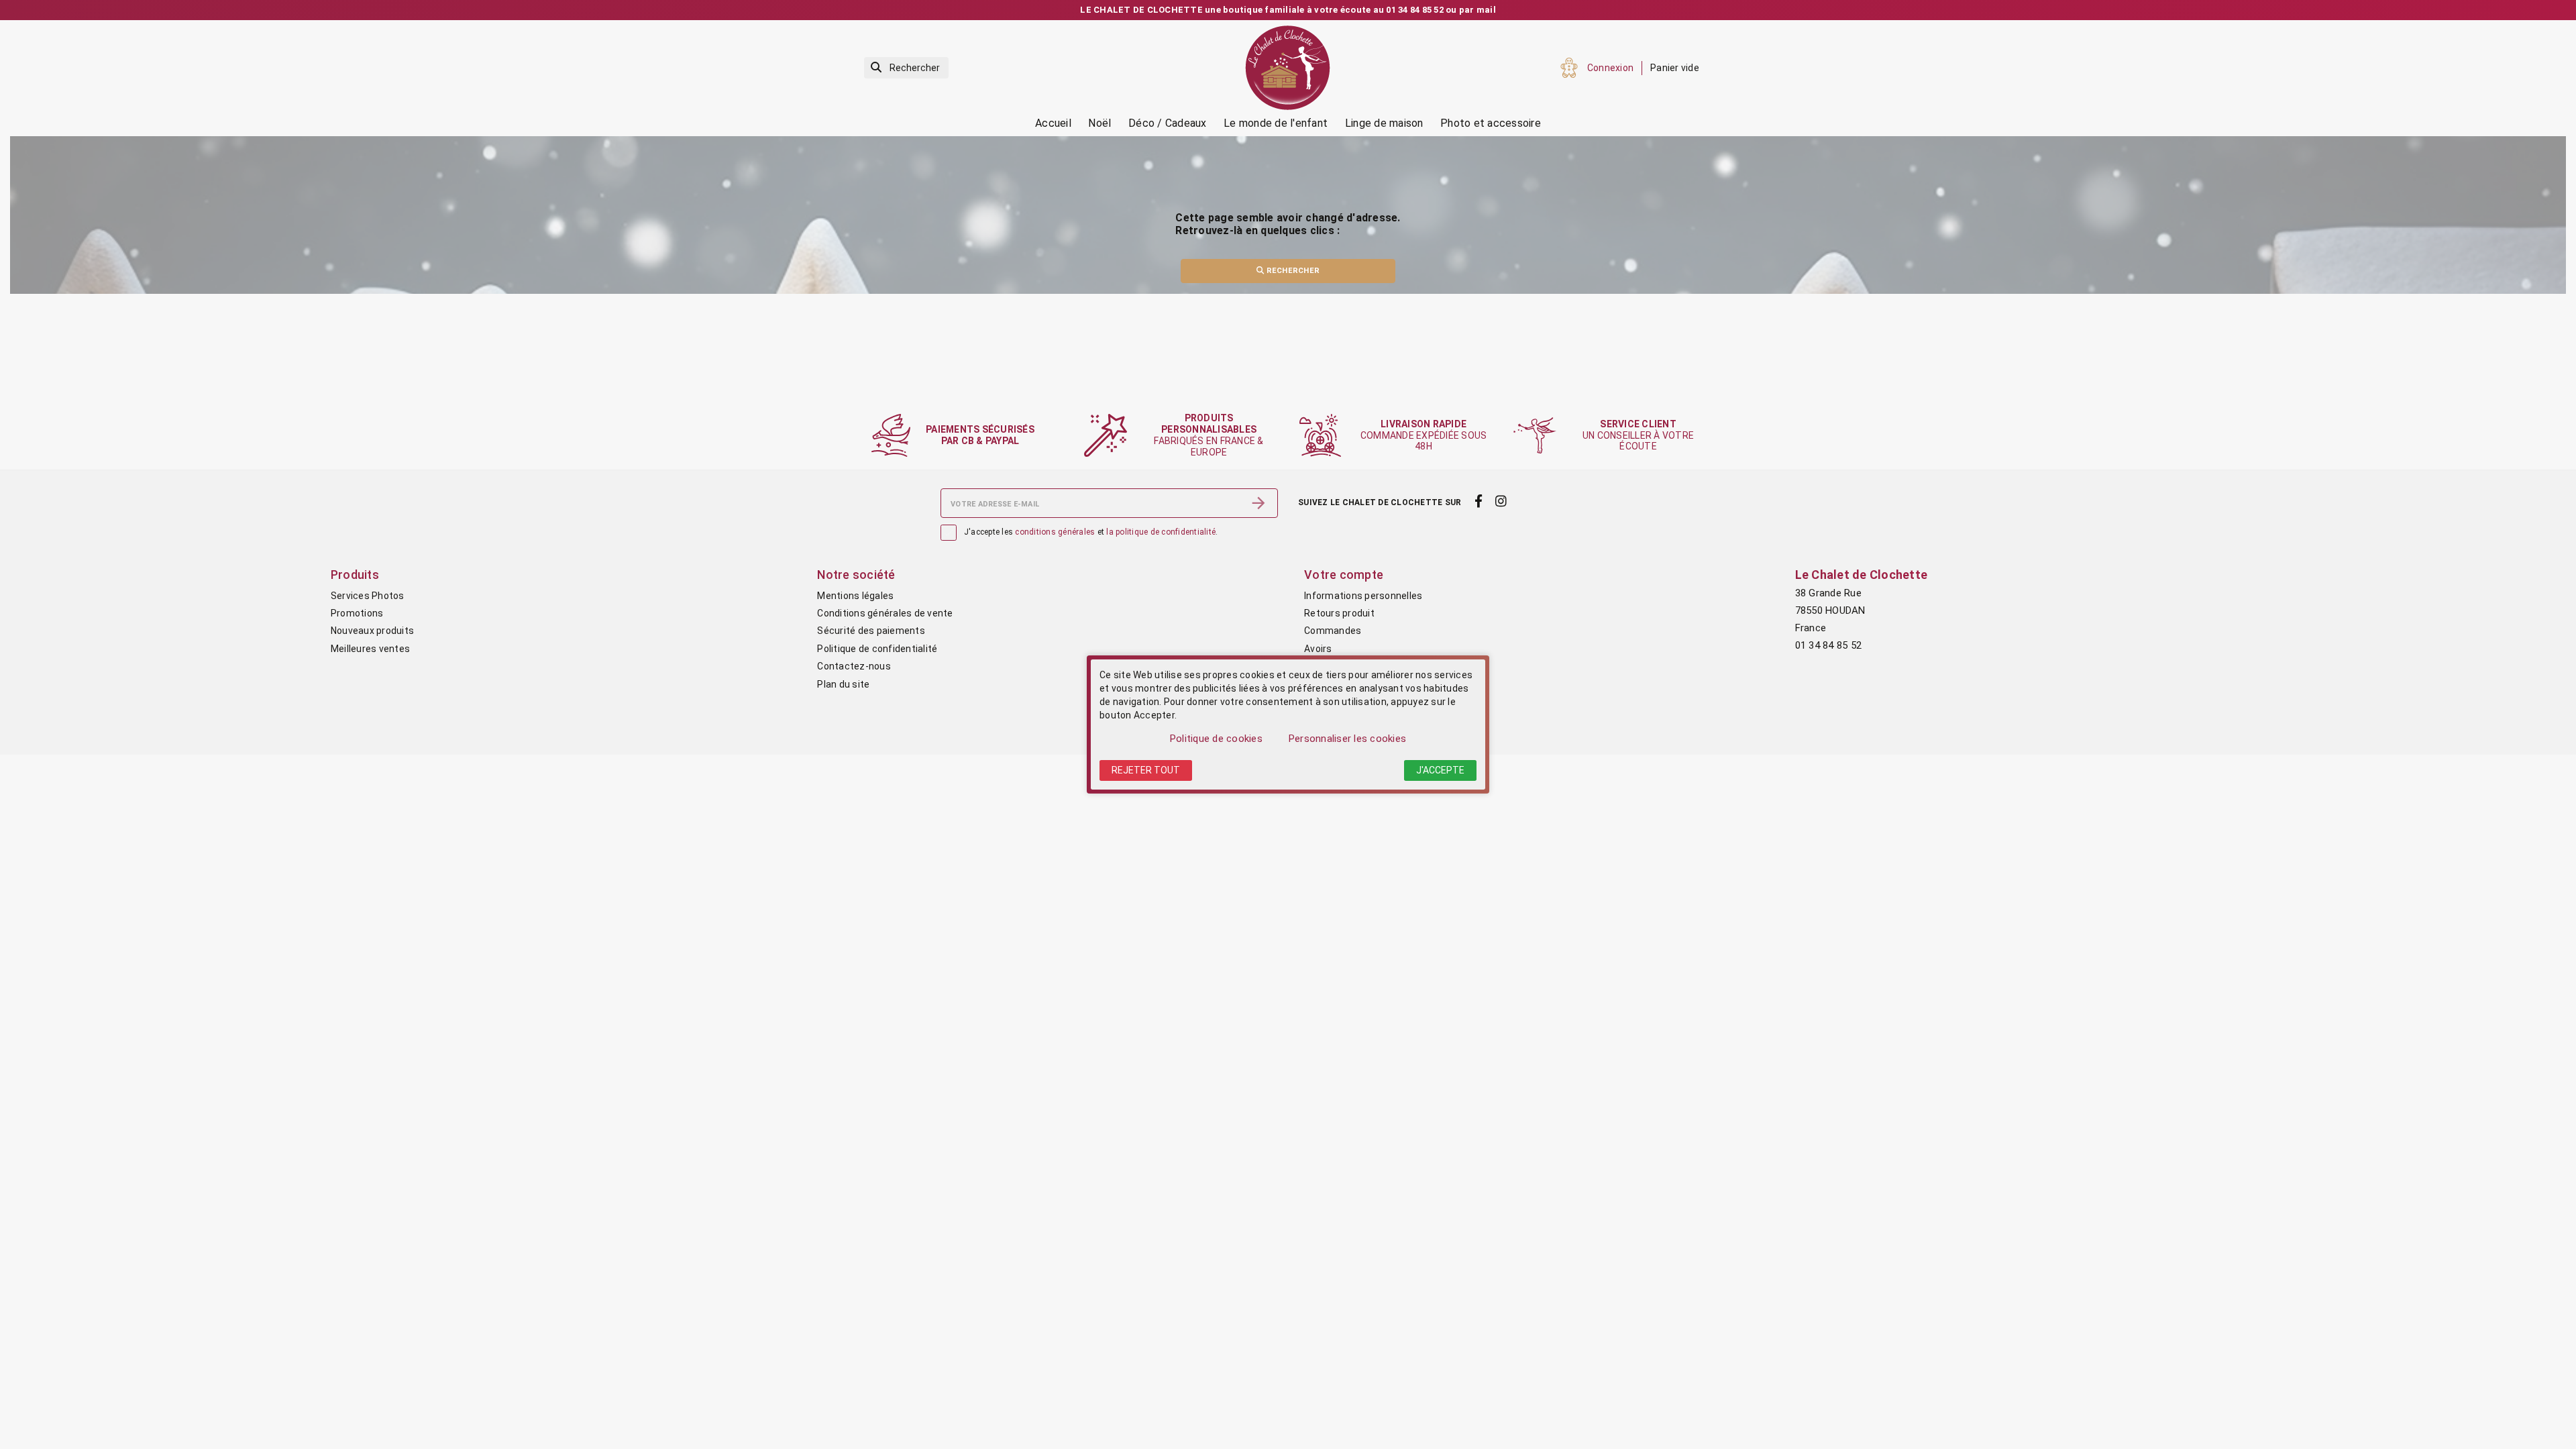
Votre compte (1344, 575)
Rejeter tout (1146, 770)
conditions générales (1055, 532)
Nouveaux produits (372, 631)
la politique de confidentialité (1161, 532)
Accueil (1053, 123)
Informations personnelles (1363, 596)
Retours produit (1339, 613)
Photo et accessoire (1491, 123)
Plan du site (843, 684)
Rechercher (1292, 271)
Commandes (1333, 631)
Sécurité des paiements (871, 631)
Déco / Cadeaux (1168, 123)
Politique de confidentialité (877, 649)
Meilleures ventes (370, 649)
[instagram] (1501, 502)
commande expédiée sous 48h (1424, 435)
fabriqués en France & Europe (1209, 435)
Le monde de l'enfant (1276, 123)
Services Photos (368, 596)
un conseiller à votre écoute (1638, 435)
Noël (1099, 123)
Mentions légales (855, 596)
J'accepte (1440, 770)
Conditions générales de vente (885, 613)
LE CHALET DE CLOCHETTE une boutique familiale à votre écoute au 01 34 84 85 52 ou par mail (1288, 10)
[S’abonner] (1258, 503)
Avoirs (1318, 649)
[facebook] (1478, 502)
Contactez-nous (854, 666)
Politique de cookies (1216, 739)
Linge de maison (1384, 123)
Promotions (357, 613)
